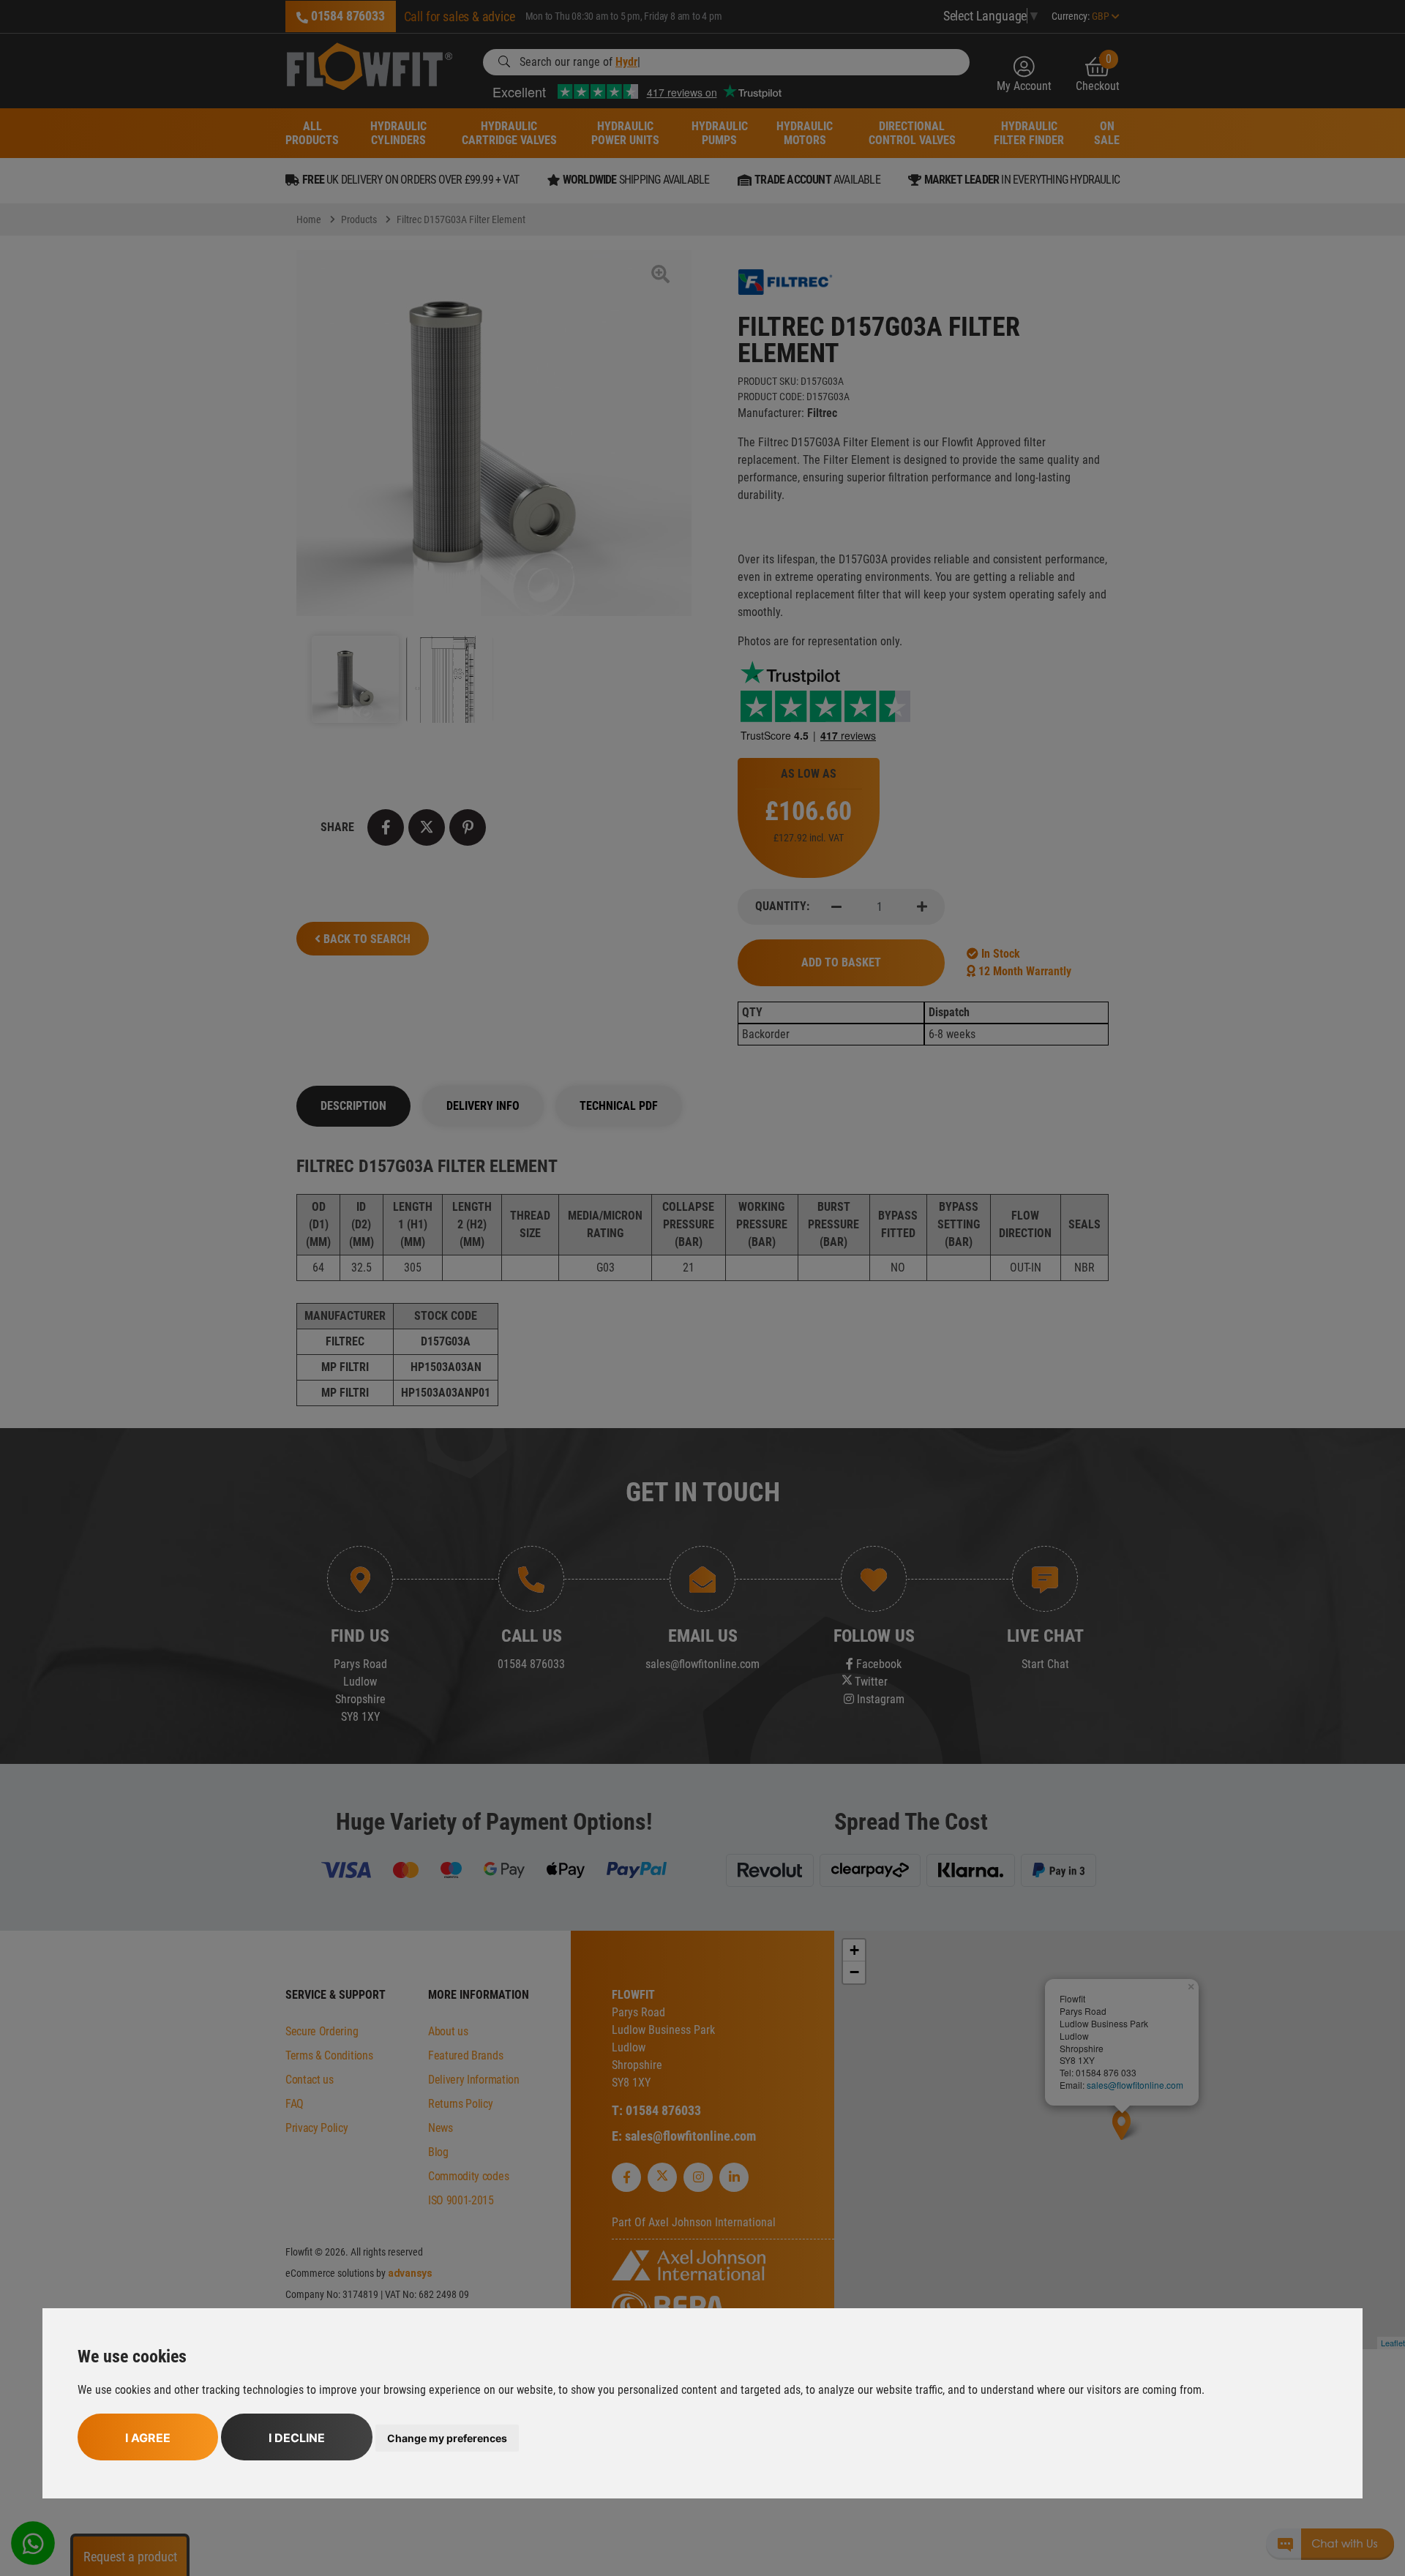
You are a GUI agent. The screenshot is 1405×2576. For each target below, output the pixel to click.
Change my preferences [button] (447, 2438)
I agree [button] (148, 2438)
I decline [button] (297, 2438)
